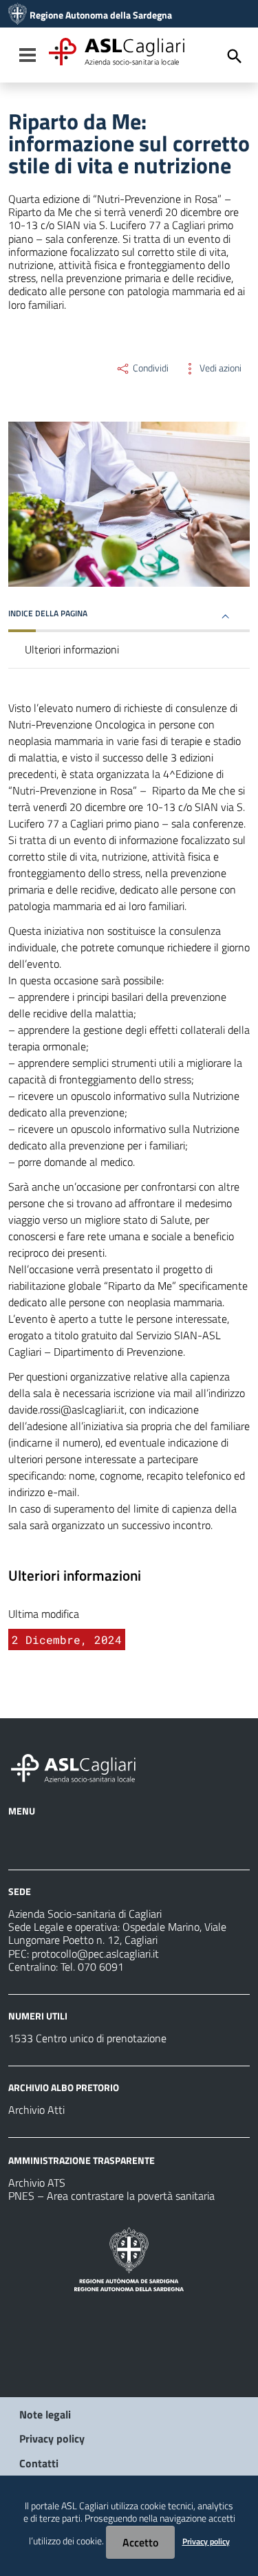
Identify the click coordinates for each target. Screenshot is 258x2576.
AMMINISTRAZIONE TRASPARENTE (82, 2160)
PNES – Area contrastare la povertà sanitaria (111, 2196)
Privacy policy (52, 2438)
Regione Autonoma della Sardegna (101, 15)
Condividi (150, 368)
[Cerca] (235, 56)
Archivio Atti (36, 2110)
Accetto (140, 2542)
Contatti (39, 2463)
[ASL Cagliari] (18, 15)
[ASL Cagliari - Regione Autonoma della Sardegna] (80, 1766)
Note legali (45, 2414)
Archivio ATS (37, 2183)
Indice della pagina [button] (48, 613)
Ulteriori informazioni (72, 649)
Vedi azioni (219, 368)
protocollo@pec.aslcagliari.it (95, 1953)
